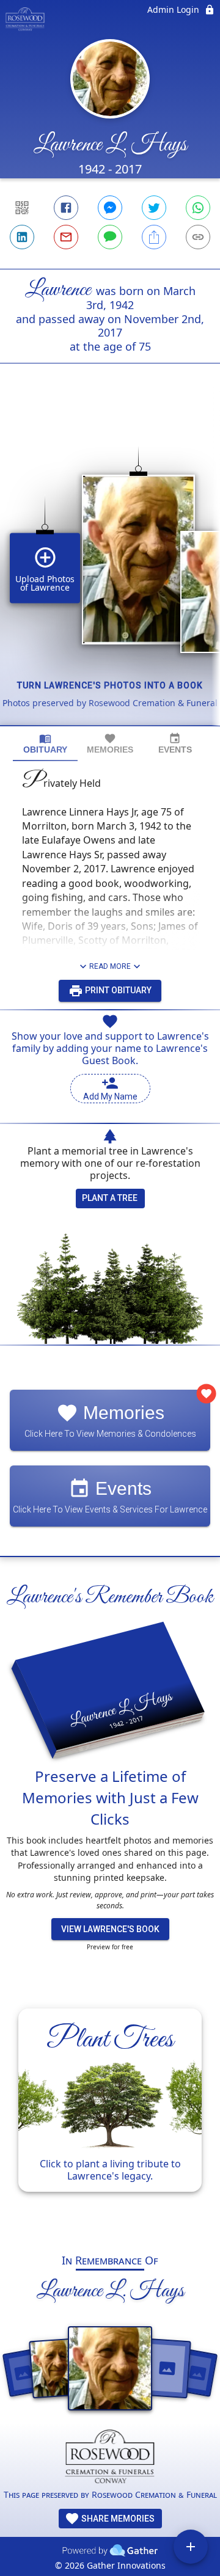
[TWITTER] (154, 208)
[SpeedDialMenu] (191, 2547)
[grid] (110, 565)
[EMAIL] (66, 237)
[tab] (45, 744)
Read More (110, 966)
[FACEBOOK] (66, 208)
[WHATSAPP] (198, 208)
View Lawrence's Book (110, 1929)
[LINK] (198, 237)
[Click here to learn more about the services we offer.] (110, 2459)
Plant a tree (110, 1198)
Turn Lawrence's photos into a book (110, 685)
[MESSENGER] (110, 208)
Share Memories (117, 2519)
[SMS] (110, 237)
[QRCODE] (22, 208)
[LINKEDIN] (22, 237)
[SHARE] (154, 237)
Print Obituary (117, 990)
